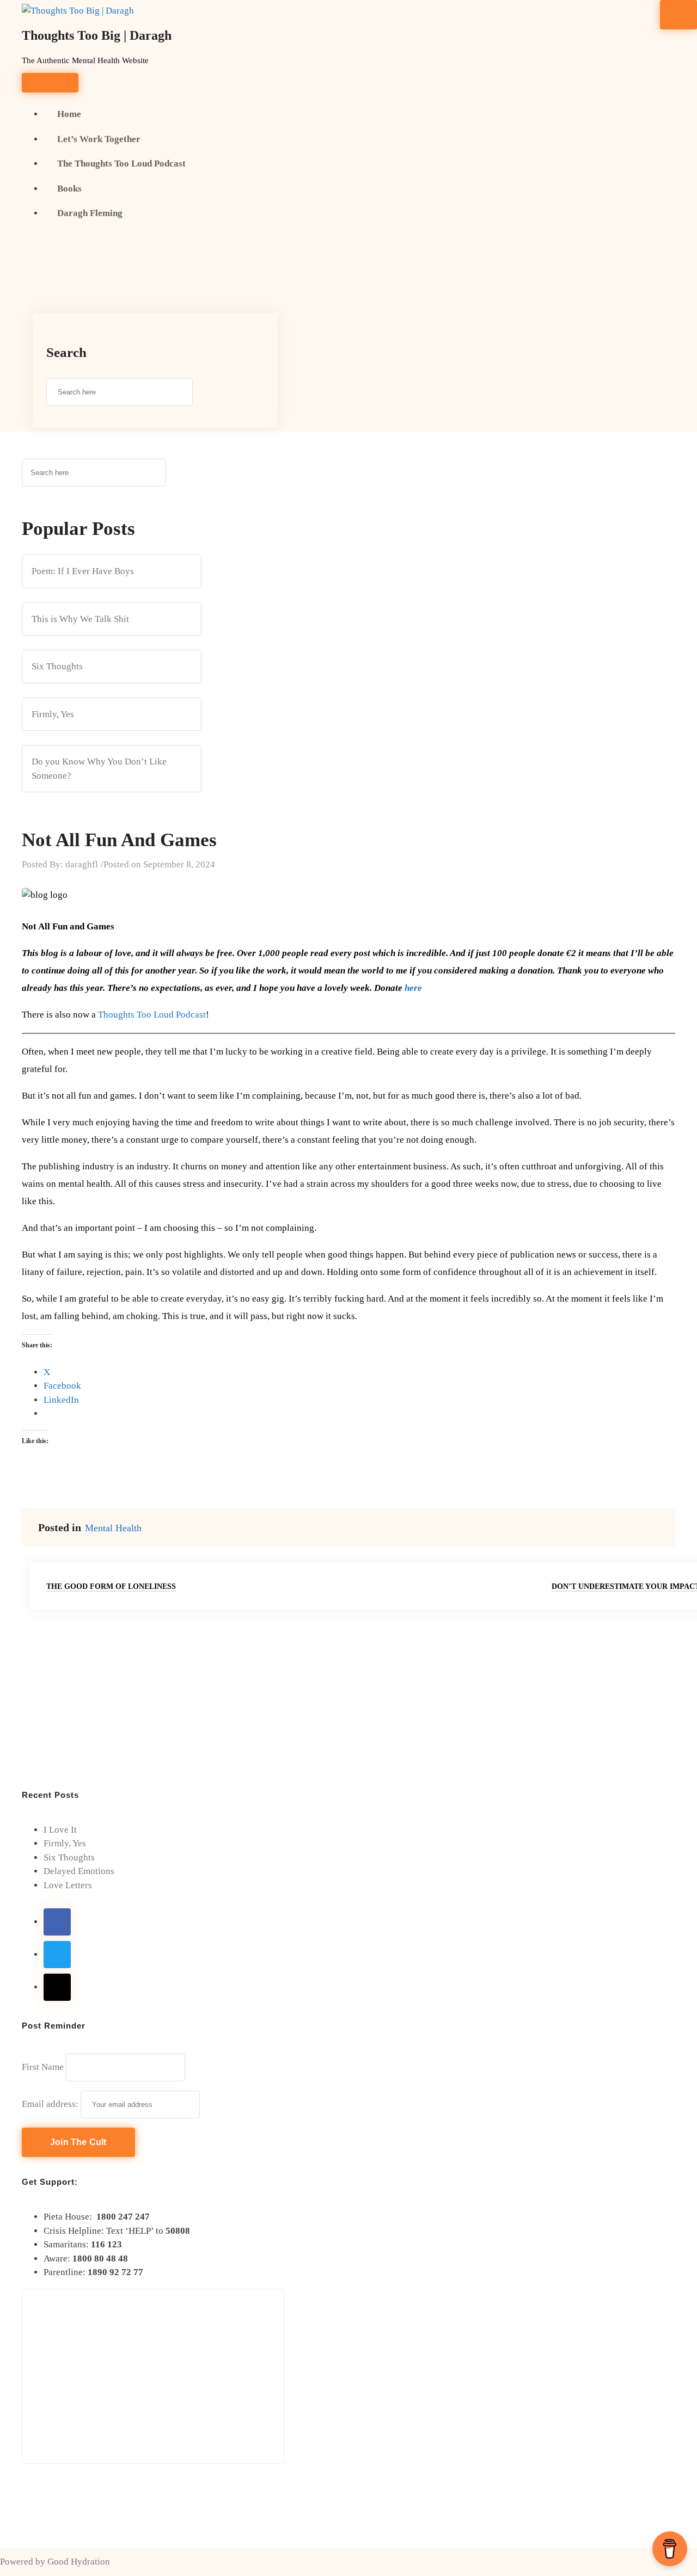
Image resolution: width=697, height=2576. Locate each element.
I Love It (60, 1830)
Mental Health (113, 1528)
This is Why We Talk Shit (80, 619)
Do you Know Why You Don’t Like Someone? (99, 769)
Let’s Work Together (99, 139)
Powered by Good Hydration (55, 2562)
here (413, 988)
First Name (43, 2067)
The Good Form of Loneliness (111, 1586)
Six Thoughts (57, 666)
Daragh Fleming (90, 213)
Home (69, 114)
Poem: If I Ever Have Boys (83, 571)
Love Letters (68, 1885)
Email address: (51, 2104)
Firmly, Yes (53, 714)
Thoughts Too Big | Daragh (97, 35)
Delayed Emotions (79, 1871)
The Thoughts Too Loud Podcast (121, 164)
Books (69, 189)
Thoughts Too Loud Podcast (152, 1015)
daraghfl (82, 864)
